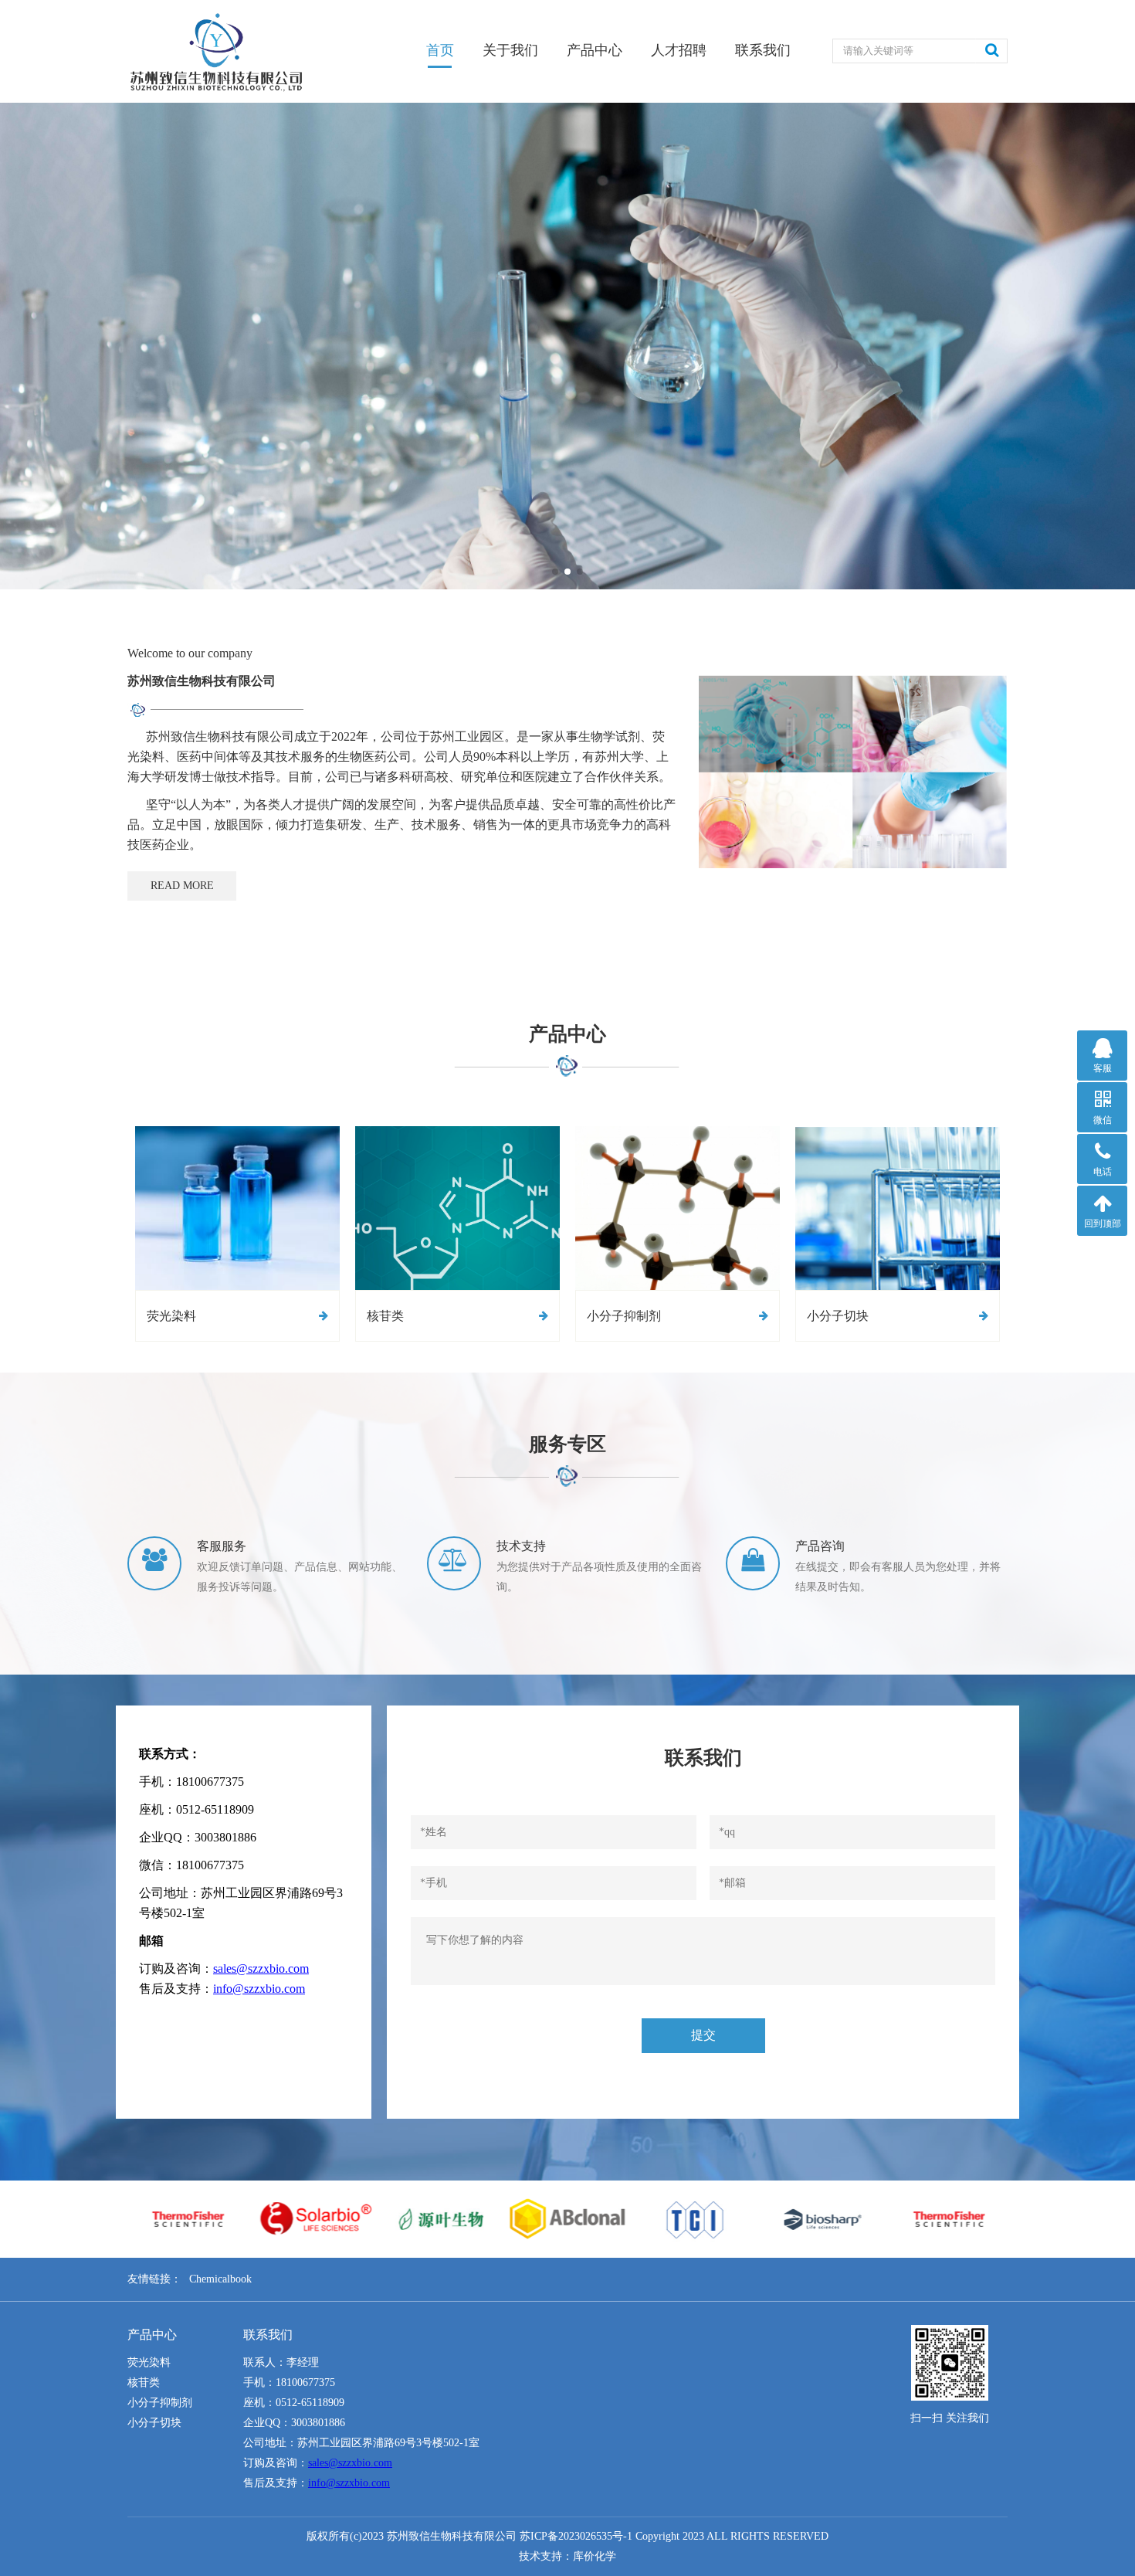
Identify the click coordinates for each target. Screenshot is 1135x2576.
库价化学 (595, 2556)
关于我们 (510, 50)
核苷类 (144, 2383)
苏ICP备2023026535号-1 (576, 2536)
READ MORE (182, 886)
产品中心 (595, 50)
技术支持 (521, 1546)
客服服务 (222, 1546)
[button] (555, 572)
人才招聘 (679, 50)
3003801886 (318, 2423)
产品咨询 (820, 1546)
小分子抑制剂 (160, 2403)
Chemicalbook (220, 2279)
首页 (440, 50)
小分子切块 (154, 2423)
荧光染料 (149, 2362)
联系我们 (763, 50)
